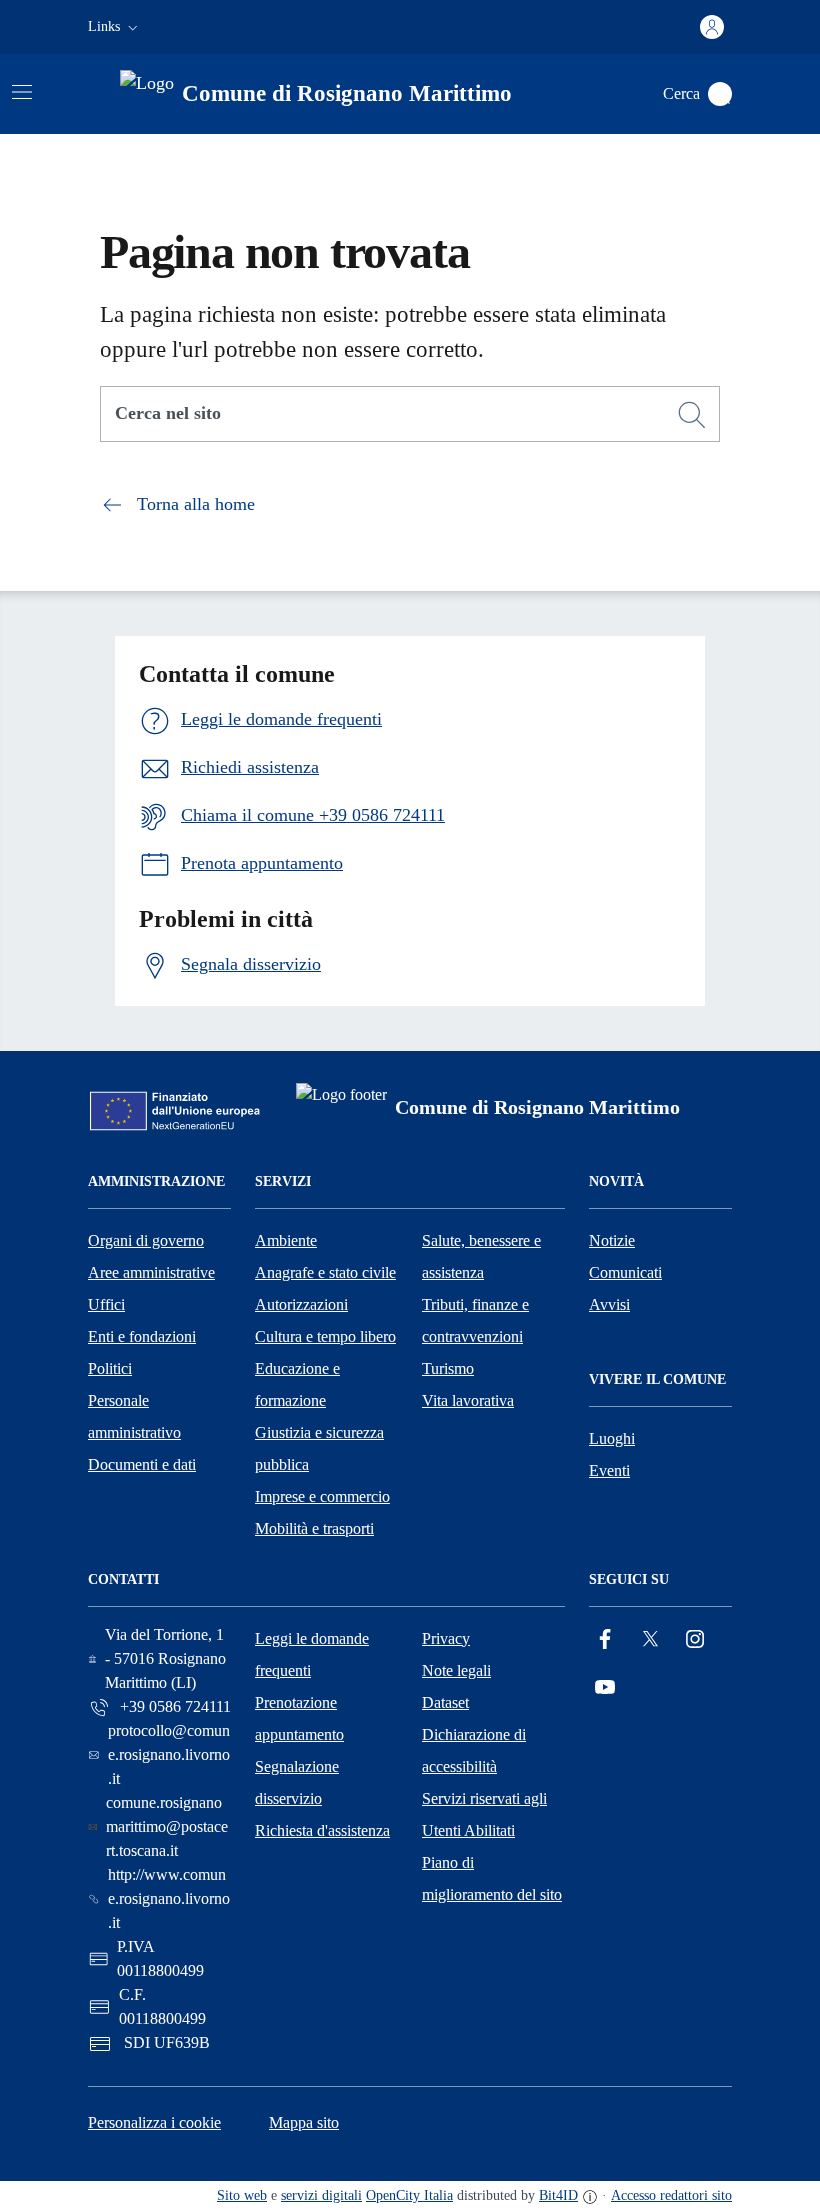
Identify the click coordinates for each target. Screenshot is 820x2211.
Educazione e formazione (297, 1384)
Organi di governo (146, 1240)
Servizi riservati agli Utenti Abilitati (484, 1814)
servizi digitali (321, 2195)
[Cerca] (692, 415)
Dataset (445, 1702)
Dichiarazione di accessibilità (474, 1750)
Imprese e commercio (322, 1496)
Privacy (446, 1638)
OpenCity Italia (409, 2195)
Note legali (456, 1670)
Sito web (242, 2195)
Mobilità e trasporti (314, 1528)
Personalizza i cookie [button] (154, 2122)
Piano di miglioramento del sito (492, 1878)
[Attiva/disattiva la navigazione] (22, 92)
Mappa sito (304, 2122)
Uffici (106, 1304)
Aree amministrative (151, 1272)
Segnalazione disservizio (297, 1782)
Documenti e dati (142, 1464)
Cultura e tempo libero (325, 1336)
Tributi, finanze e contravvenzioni (475, 1320)
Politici (110, 1368)
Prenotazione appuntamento (299, 1718)
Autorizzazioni (301, 1304)
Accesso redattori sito (671, 2195)
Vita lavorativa (468, 1400)
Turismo (448, 1368)
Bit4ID (558, 2195)
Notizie (612, 1240)
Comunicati (625, 1272)
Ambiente (286, 1240)
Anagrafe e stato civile (325, 1272)
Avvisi (609, 1304)
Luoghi (612, 1438)
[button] (115, 27)
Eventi (609, 1470)
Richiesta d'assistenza (322, 1830)
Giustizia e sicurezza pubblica (319, 1448)
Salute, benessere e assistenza (481, 1256)
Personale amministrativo (134, 1416)
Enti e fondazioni (142, 1336)
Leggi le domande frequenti (312, 1654)
